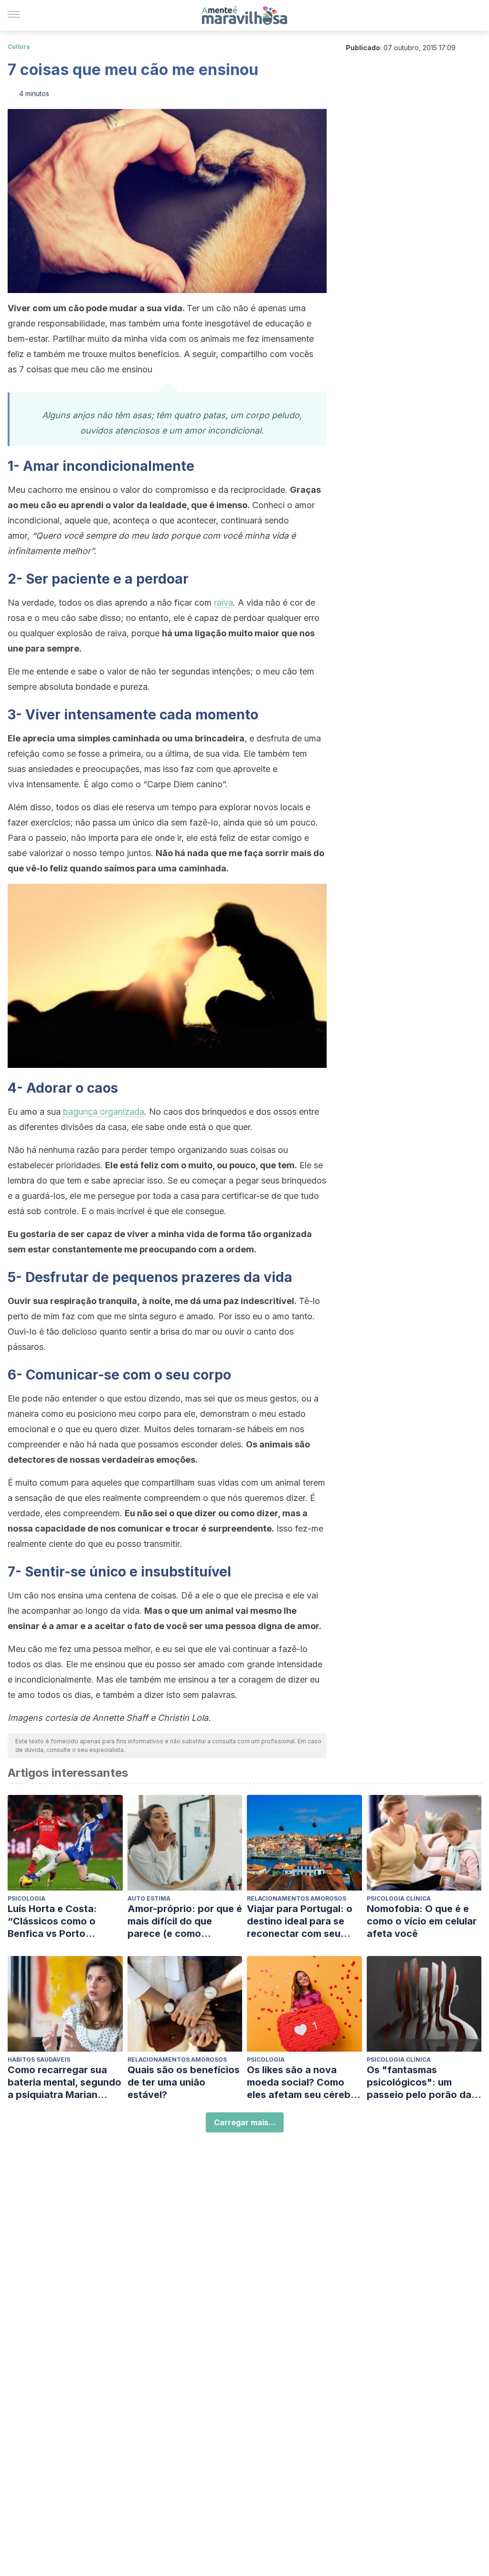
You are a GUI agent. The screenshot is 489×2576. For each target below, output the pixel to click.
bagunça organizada (104, 1112)
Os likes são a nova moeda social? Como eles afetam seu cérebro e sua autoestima (304, 2082)
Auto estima (149, 1898)
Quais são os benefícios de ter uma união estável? (184, 2082)
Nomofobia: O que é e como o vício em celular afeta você (422, 1921)
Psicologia (27, 1898)
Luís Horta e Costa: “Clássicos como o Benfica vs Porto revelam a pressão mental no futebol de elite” (56, 1921)
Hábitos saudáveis (39, 2060)
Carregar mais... (245, 2122)
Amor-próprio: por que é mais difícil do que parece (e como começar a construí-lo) (185, 1921)
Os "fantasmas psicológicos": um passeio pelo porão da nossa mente (419, 2082)
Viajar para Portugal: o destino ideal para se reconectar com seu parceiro (300, 1921)
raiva (223, 603)
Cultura (19, 47)
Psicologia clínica (399, 1898)
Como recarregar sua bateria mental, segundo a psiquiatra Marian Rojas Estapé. (64, 2082)
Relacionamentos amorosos (297, 1898)
